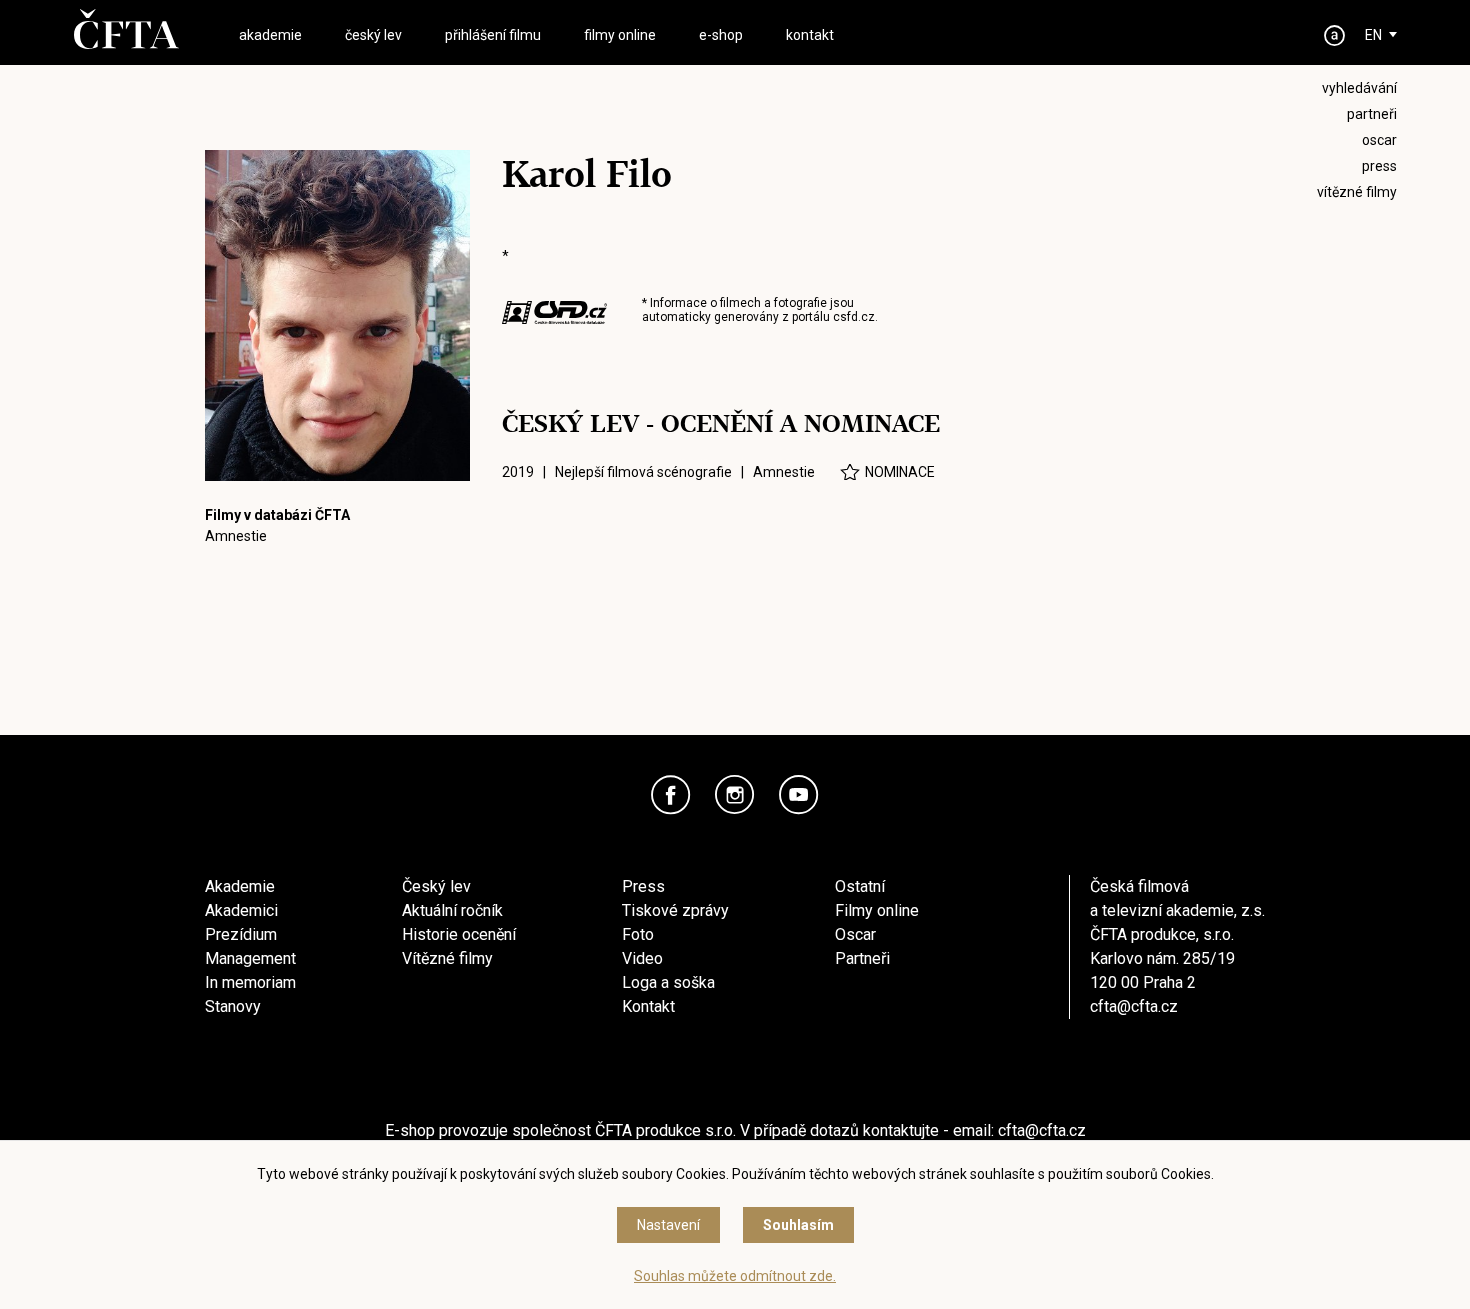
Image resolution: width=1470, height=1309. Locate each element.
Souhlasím (798, 1225)
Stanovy (233, 1006)
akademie (270, 35)
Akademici (241, 910)
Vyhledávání (1359, 88)
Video (642, 958)
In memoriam (250, 982)
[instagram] (735, 795)
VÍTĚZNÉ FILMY (1357, 192)
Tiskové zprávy (675, 910)
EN (1373, 35)
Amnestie (236, 536)
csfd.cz (854, 317)
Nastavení (668, 1225)
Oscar (855, 934)
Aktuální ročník (452, 910)
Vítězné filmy (447, 958)
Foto (638, 934)
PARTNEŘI (1372, 114)
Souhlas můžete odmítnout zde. (735, 1276)
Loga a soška (668, 982)
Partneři (862, 958)
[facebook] (671, 795)
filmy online (620, 35)
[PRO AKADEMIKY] (1335, 35)
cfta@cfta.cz (1134, 1006)
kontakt (810, 35)
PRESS (1379, 166)
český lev (373, 35)
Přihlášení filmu (493, 35)
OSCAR (1379, 140)
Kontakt (648, 1006)
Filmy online (877, 910)
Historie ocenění (459, 934)
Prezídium (241, 934)
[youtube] (799, 795)
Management (250, 958)
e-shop (721, 35)
